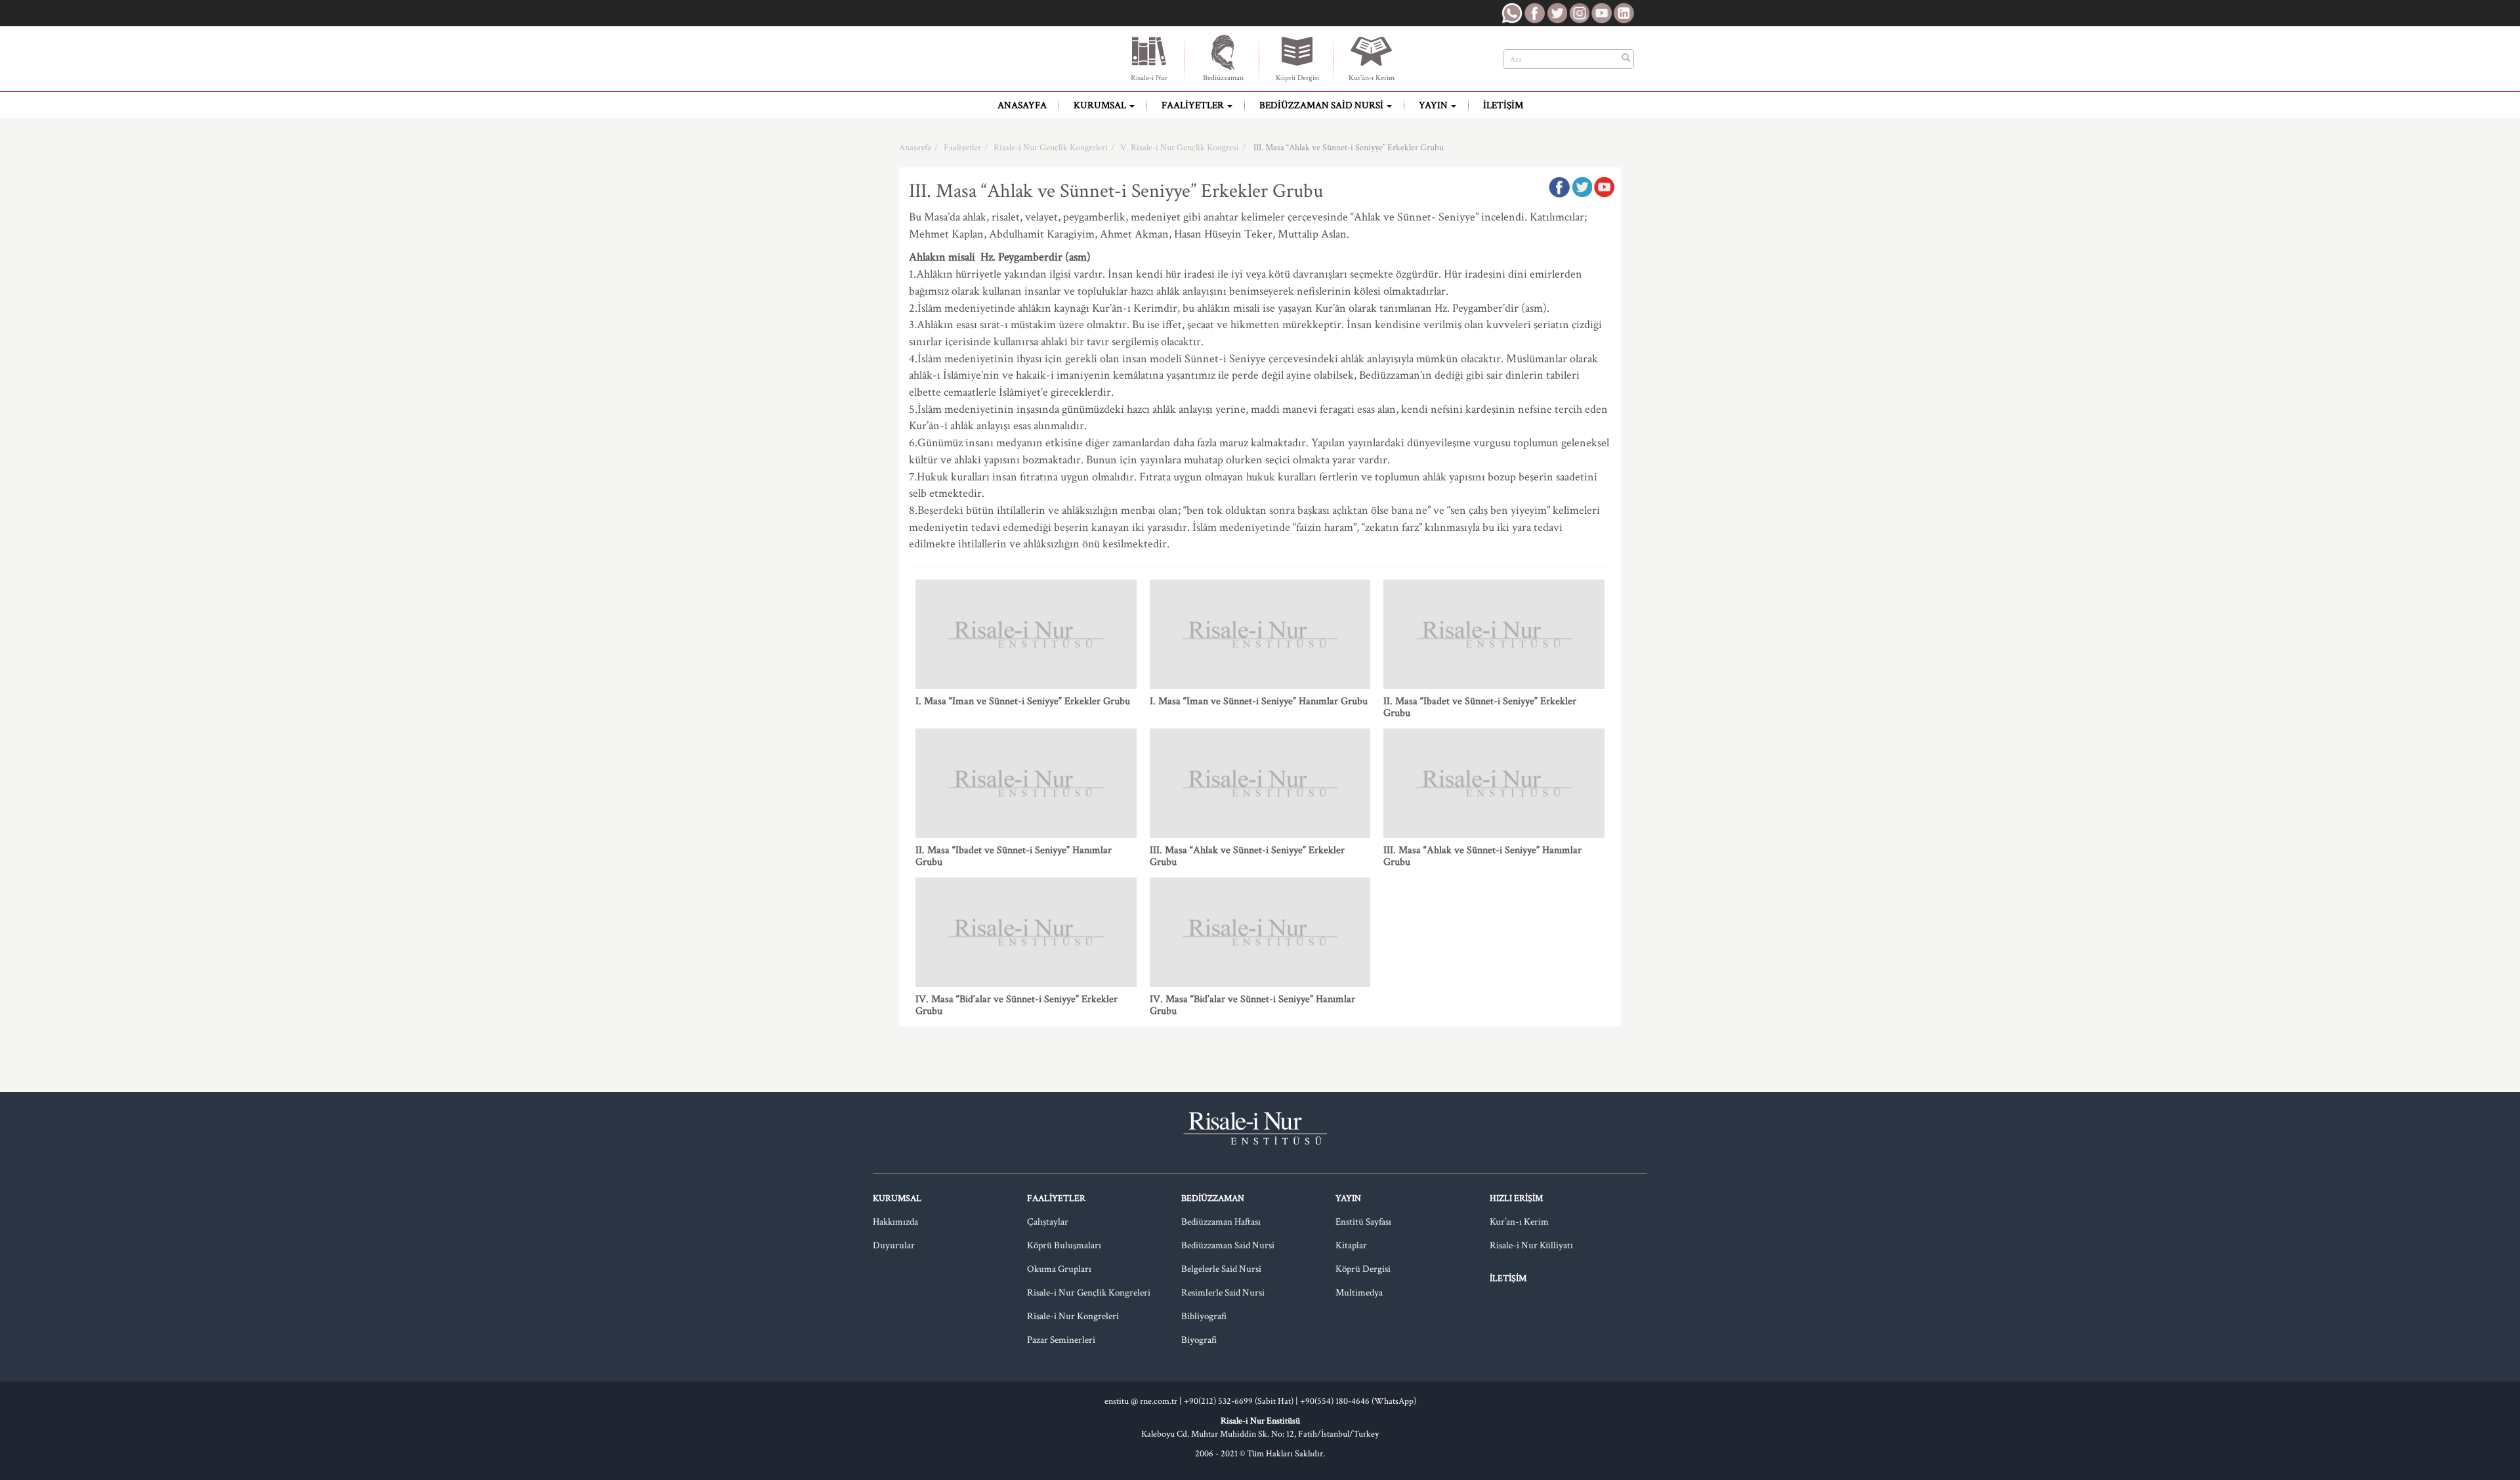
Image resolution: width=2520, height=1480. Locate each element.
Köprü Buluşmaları (1064, 1245)
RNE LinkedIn (1624, 13)
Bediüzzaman (1223, 78)
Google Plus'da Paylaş (1604, 187)
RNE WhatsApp (1512, 13)
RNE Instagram (1579, 13)
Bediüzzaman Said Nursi (1322, 105)
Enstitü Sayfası (1363, 1222)
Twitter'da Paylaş (1582, 187)
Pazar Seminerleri (1061, 1340)
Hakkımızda (895, 1222)
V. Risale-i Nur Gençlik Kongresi (1180, 148)
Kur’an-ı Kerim (1519, 1222)
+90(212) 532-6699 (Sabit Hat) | (1242, 1401)
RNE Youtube (1601, 13)
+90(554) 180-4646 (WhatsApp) (1358, 1401)
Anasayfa (1022, 105)
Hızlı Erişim (1516, 1198)
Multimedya (1359, 1293)
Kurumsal (1101, 105)
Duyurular (894, 1245)
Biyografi (1199, 1340)
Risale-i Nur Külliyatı (1531, 1245)
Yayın (1434, 105)
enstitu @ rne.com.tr (1141, 1401)
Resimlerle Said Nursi (1223, 1293)
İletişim (1503, 105)
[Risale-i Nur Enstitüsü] (968, 59)
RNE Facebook (1534, 13)
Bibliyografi (1204, 1316)
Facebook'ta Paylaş (1559, 187)
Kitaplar (1351, 1245)
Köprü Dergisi (1297, 78)
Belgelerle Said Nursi (1221, 1269)
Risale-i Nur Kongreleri (1073, 1316)
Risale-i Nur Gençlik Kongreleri (1051, 148)
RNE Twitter (1557, 13)
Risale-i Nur (1149, 78)
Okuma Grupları (1059, 1269)
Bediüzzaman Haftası (1221, 1222)
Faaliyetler (1194, 105)
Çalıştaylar (1048, 1222)
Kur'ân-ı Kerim (1372, 78)
